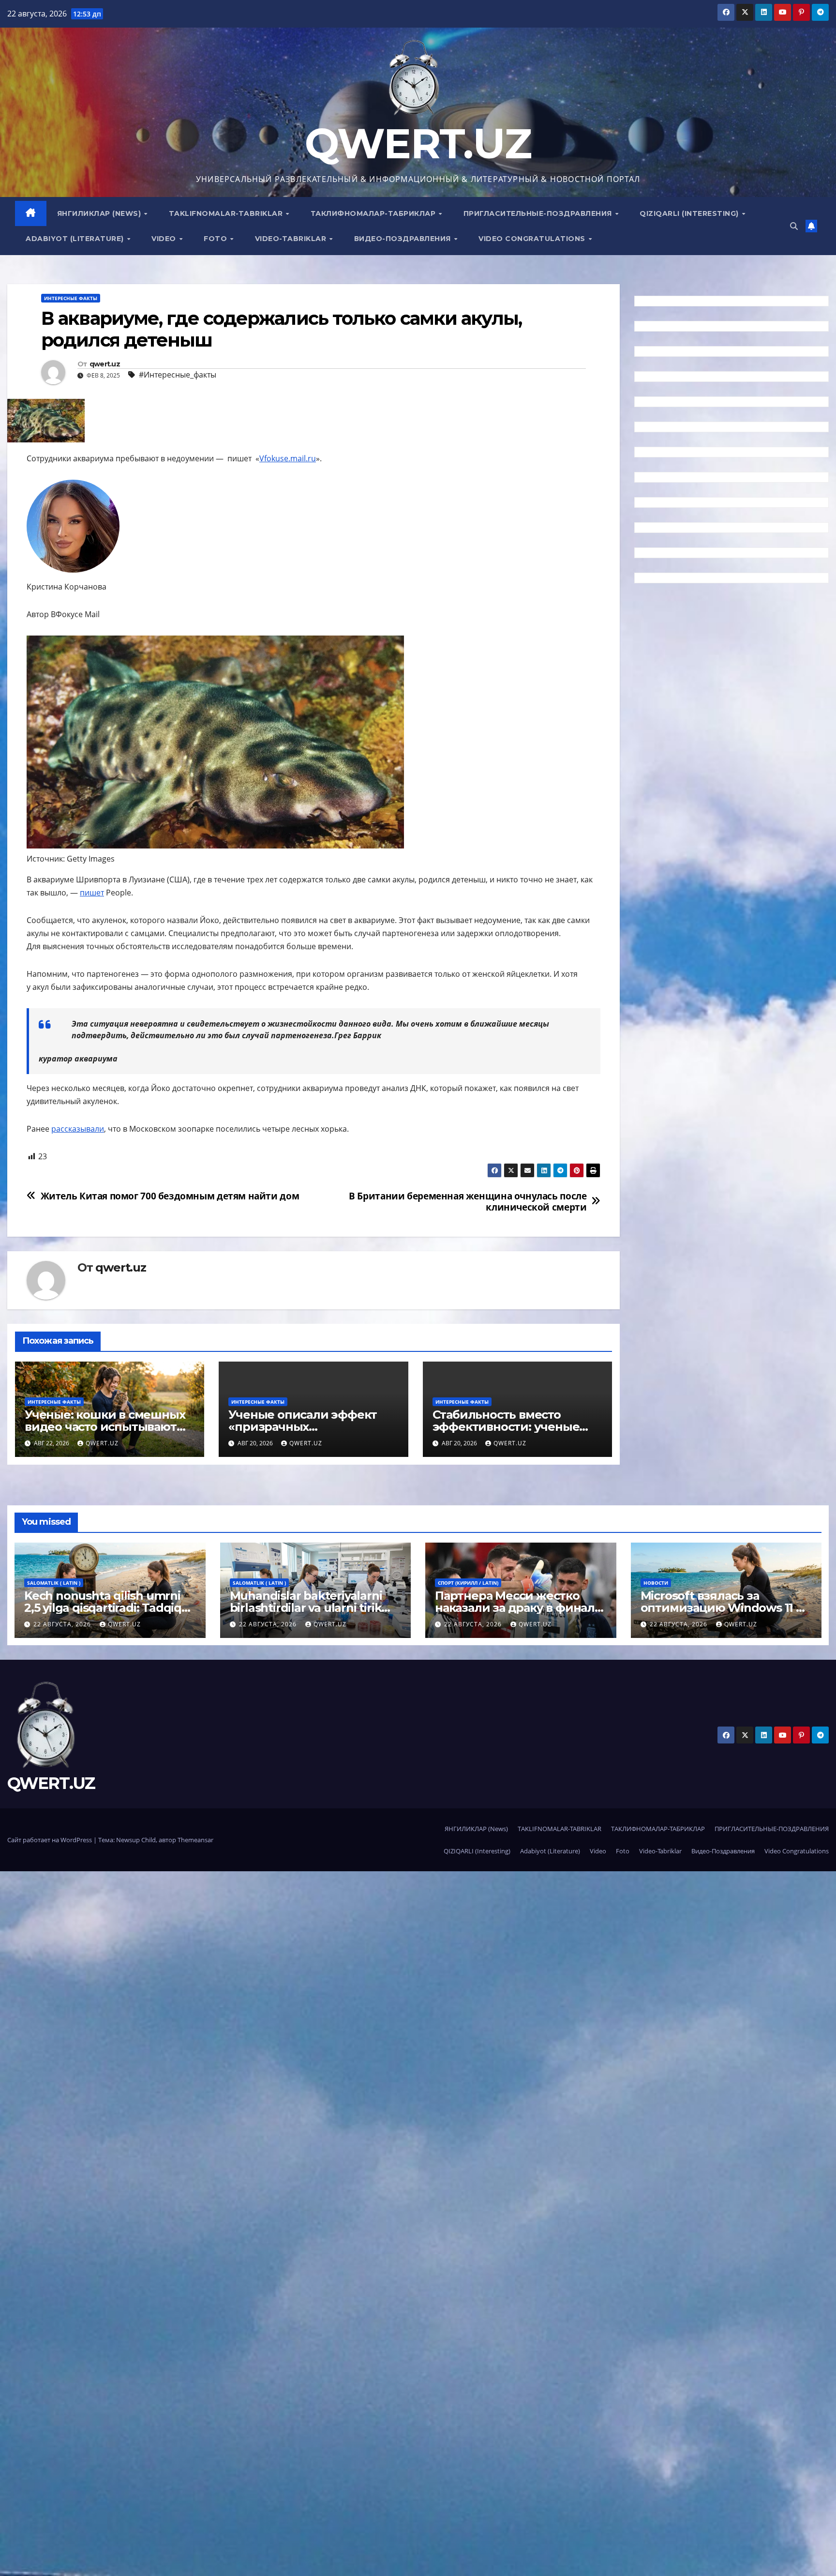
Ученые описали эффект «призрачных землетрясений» (303, 1427)
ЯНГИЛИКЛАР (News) (100, 213)
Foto (216, 239)
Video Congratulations (533, 239)
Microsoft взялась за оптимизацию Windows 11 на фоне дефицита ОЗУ (725, 1608)
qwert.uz (105, 364)
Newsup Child (136, 1840)
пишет (92, 893)
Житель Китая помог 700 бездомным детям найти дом (170, 1196)
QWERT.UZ (418, 144)
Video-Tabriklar (292, 239)
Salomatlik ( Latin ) (54, 1583)
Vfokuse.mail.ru (288, 458)
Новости (656, 1583)
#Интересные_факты (178, 375)
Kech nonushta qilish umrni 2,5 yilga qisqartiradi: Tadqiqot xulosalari (109, 1608)
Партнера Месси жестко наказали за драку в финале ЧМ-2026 (518, 1608)
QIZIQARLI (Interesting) (690, 213)
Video (165, 239)
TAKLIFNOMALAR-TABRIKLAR (227, 213)
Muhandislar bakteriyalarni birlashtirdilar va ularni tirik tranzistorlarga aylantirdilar (307, 1608)
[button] (794, 226)
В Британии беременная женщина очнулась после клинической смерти (468, 1201)
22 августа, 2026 (63, 1624)
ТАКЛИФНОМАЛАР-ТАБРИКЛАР (374, 213)
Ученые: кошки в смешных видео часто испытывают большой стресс (105, 1427)
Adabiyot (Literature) (76, 239)
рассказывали (78, 1129)
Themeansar (195, 1840)
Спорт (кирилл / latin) (468, 1583)
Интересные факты (71, 298)
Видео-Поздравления (404, 239)
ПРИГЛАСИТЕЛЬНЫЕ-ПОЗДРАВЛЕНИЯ (539, 213)
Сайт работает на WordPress (50, 1840)
